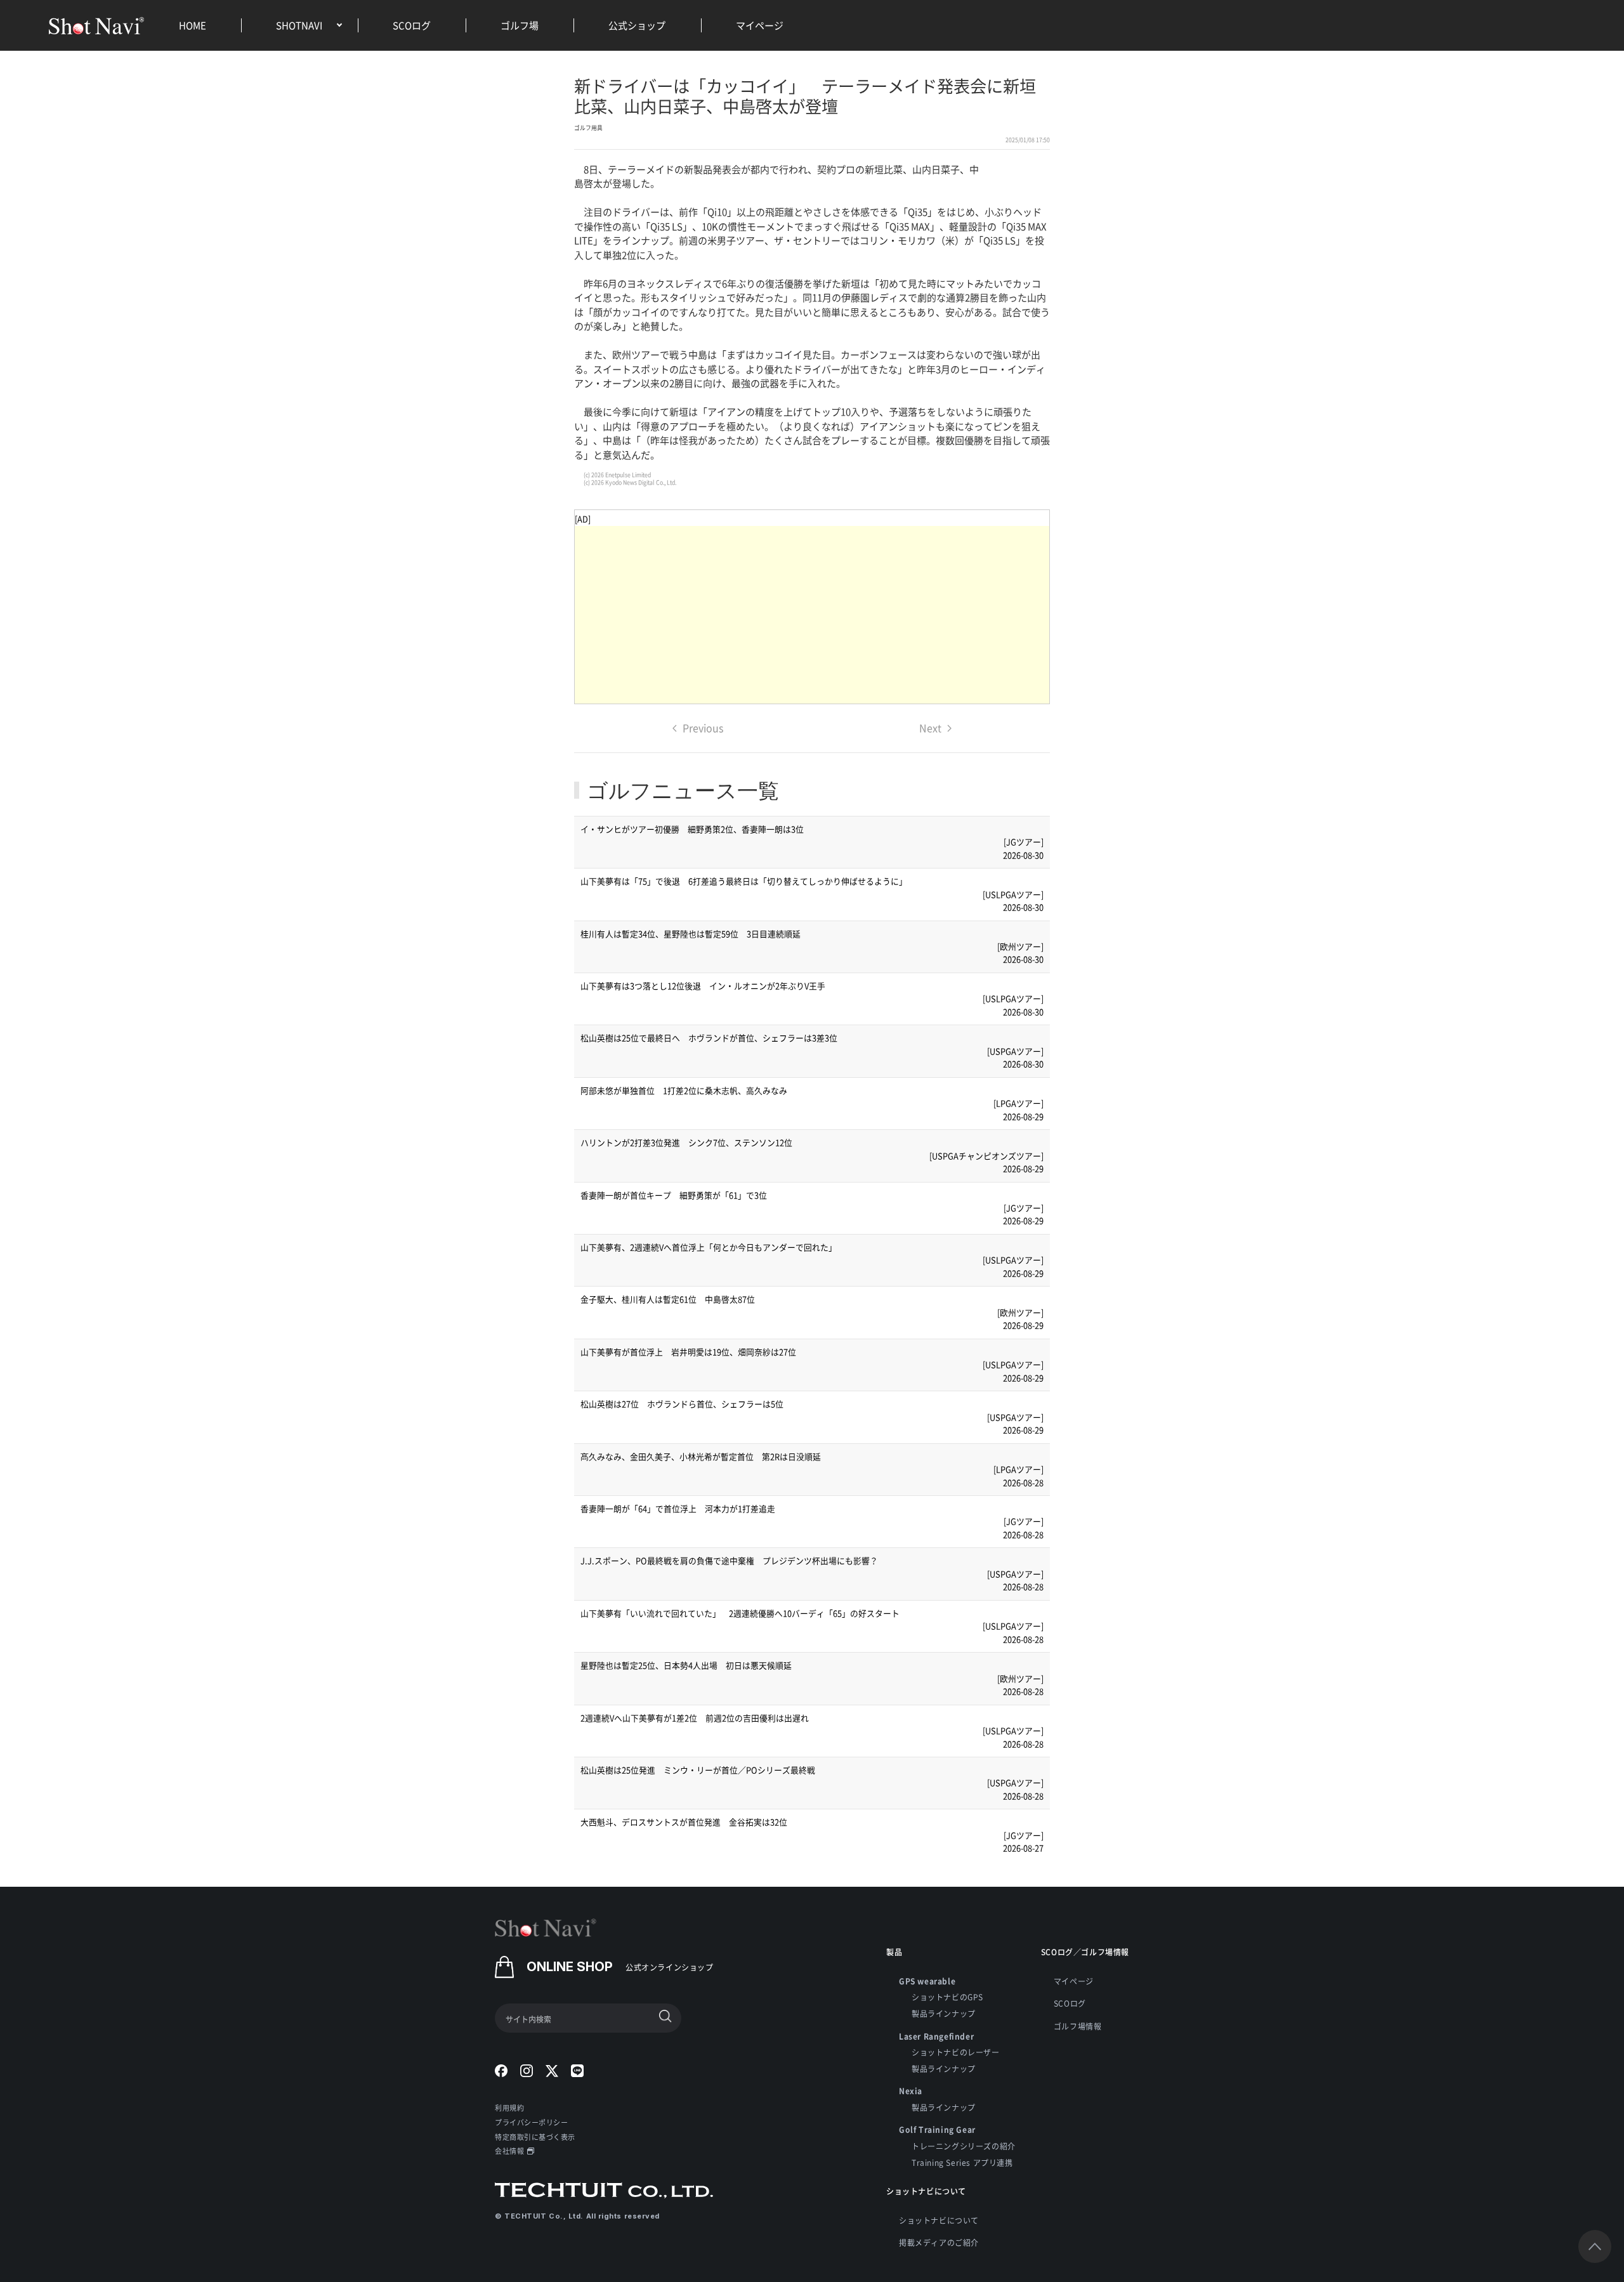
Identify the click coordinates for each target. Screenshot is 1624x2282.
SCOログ (412, 25)
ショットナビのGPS (947, 1997)
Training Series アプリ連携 (962, 2162)
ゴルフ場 (520, 25)
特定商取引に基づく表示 (535, 2137)
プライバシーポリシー (532, 2122)
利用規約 (509, 2108)
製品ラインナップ (944, 2013)
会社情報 (509, 2151)
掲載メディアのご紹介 (939, 2242)
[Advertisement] (812, 615)
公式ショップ (637, 25)
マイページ (760, 25)
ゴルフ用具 (588, 128)
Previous (703, 728)
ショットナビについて (939, 2220)
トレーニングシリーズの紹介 (964, 2146)
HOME (193, 25)
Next (930, 728)
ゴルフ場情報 (1078, 2026)
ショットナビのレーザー (956, 2052)
